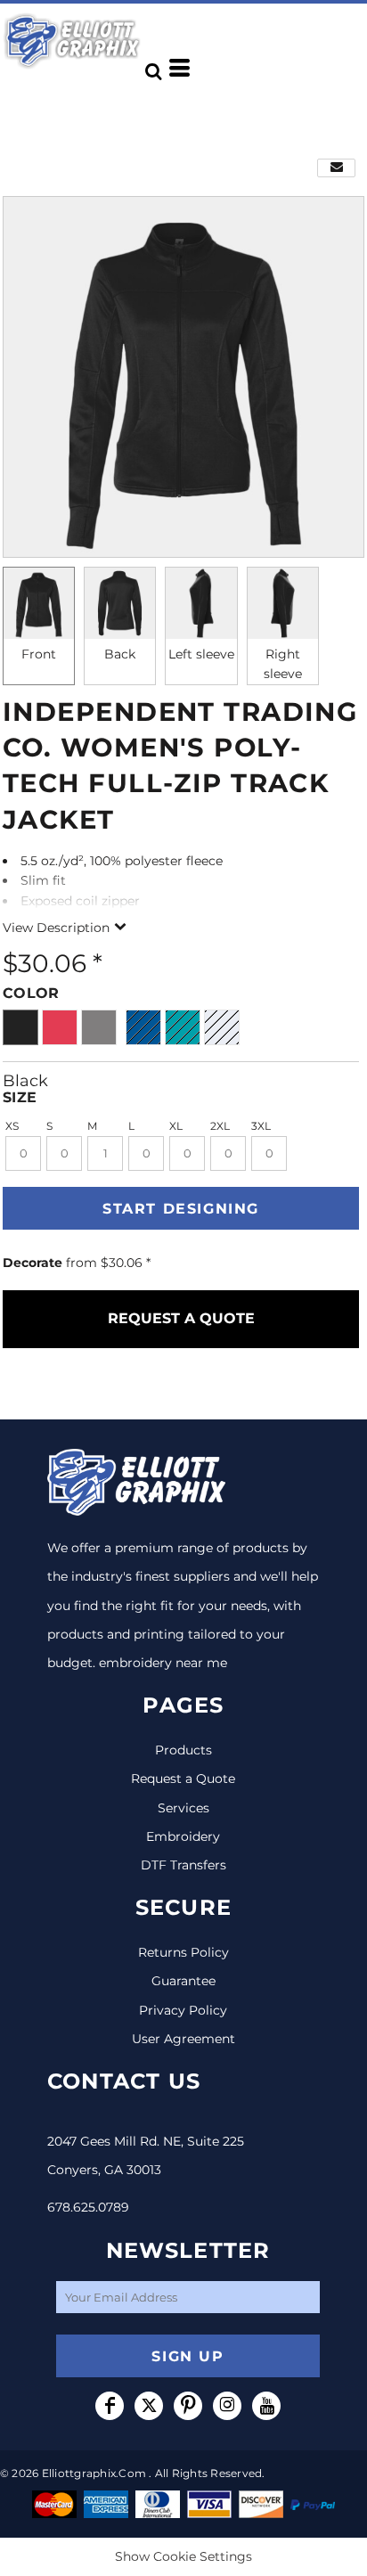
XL (176, 1126)
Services (183, 1808)
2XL (220, 1126)
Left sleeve (201, 654)
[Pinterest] (188, 2406)
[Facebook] (110, 2406)
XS (12, 1126)
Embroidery (183, 1836)
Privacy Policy (183, 2010)
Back (120, 654)
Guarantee (183, 1981)
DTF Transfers (183, 1865)
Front (39, 654)
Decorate (33, 1263)
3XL (261, 1126)
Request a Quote (183, 1779)
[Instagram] (227, 2406)
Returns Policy (183, 1952)
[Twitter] (149, 2406)
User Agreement (183, 2039)
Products (183, 1750)
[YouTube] (266, 2406)
